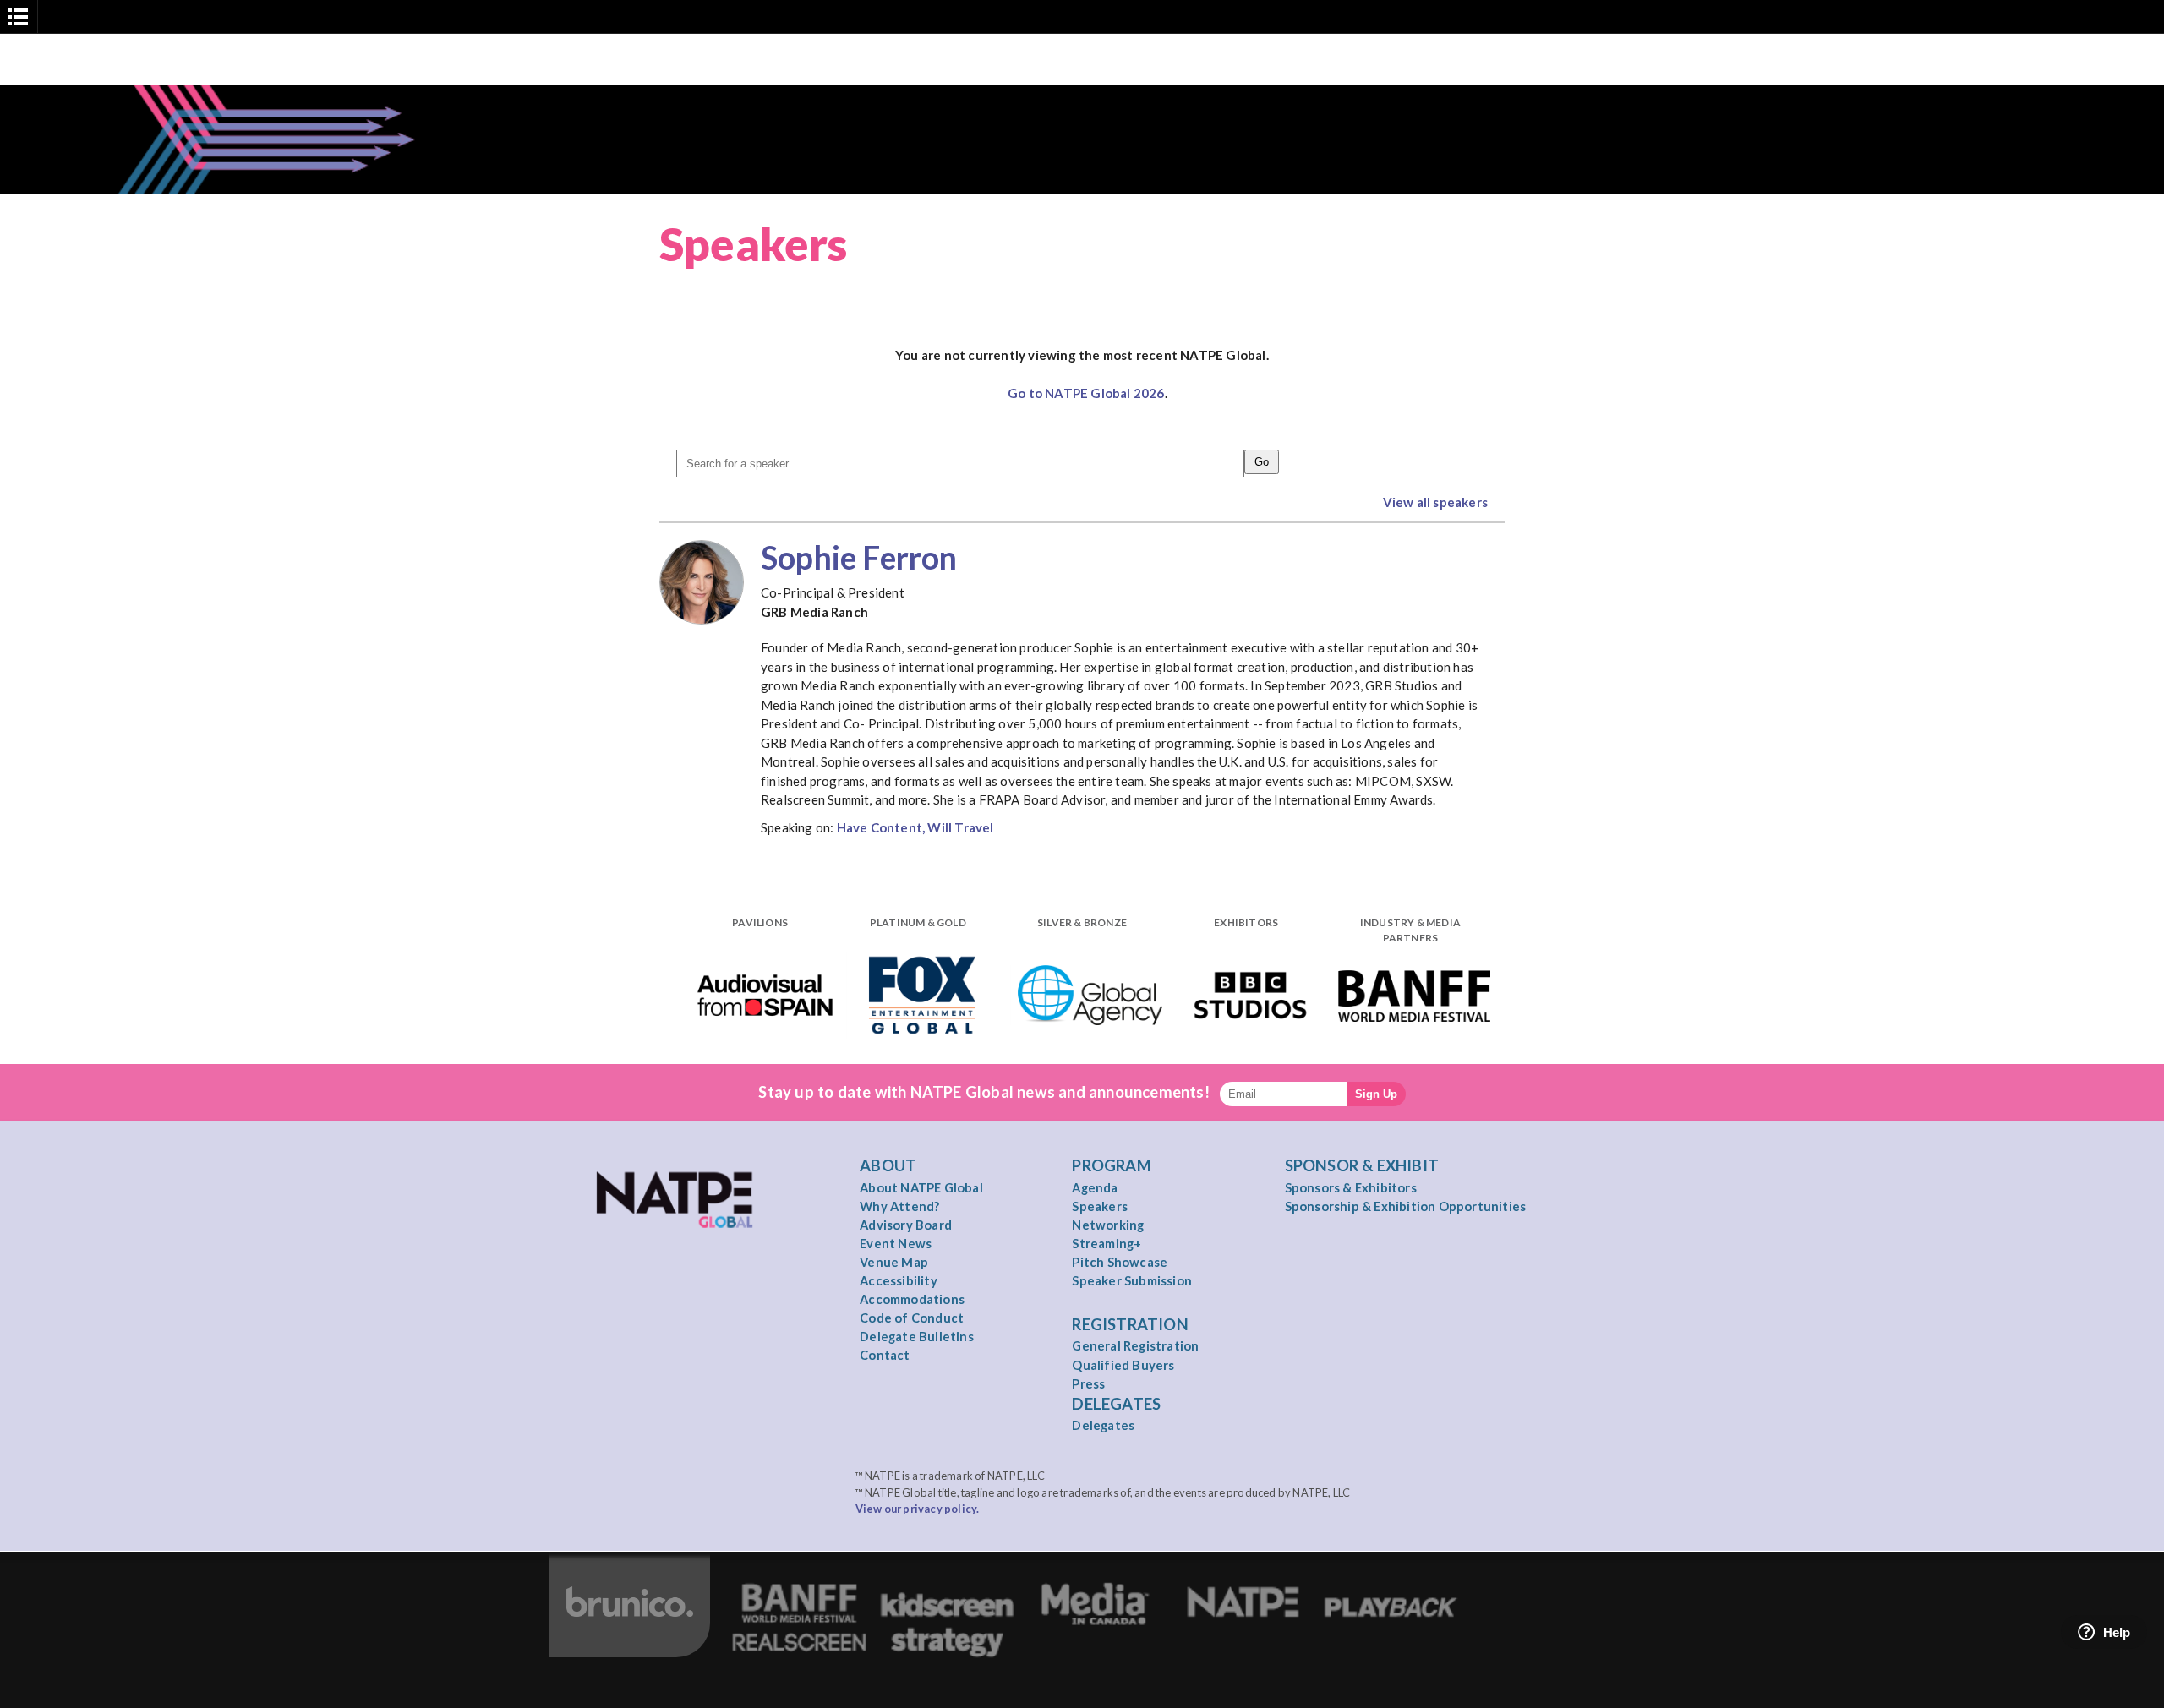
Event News (896, 1243)
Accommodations (912, 1299)
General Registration (1135, 1345)
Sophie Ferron (859, 557)
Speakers (1100, 1206)
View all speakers (1435, 502)
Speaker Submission (1132, 1280)
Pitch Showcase (1120, 1262)
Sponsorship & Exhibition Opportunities (1406, 1206)
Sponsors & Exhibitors (1351, 1187)
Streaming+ (1107, 1243)
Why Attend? (899, 1206)
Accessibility (899, 1280)
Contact (885, 1355)
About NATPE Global (921, 1187)
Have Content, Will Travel (915, 827)
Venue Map (894, 1262)
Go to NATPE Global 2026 (1086, 393)
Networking (1108, 1225)
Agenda (1095, 1187)
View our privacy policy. (918, 1509)
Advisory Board (906, 1225)
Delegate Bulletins (917, 1336)
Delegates (1103, 1425)
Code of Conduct (912, 1318)
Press (1088, 1383)
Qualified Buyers (1123, 1365)
